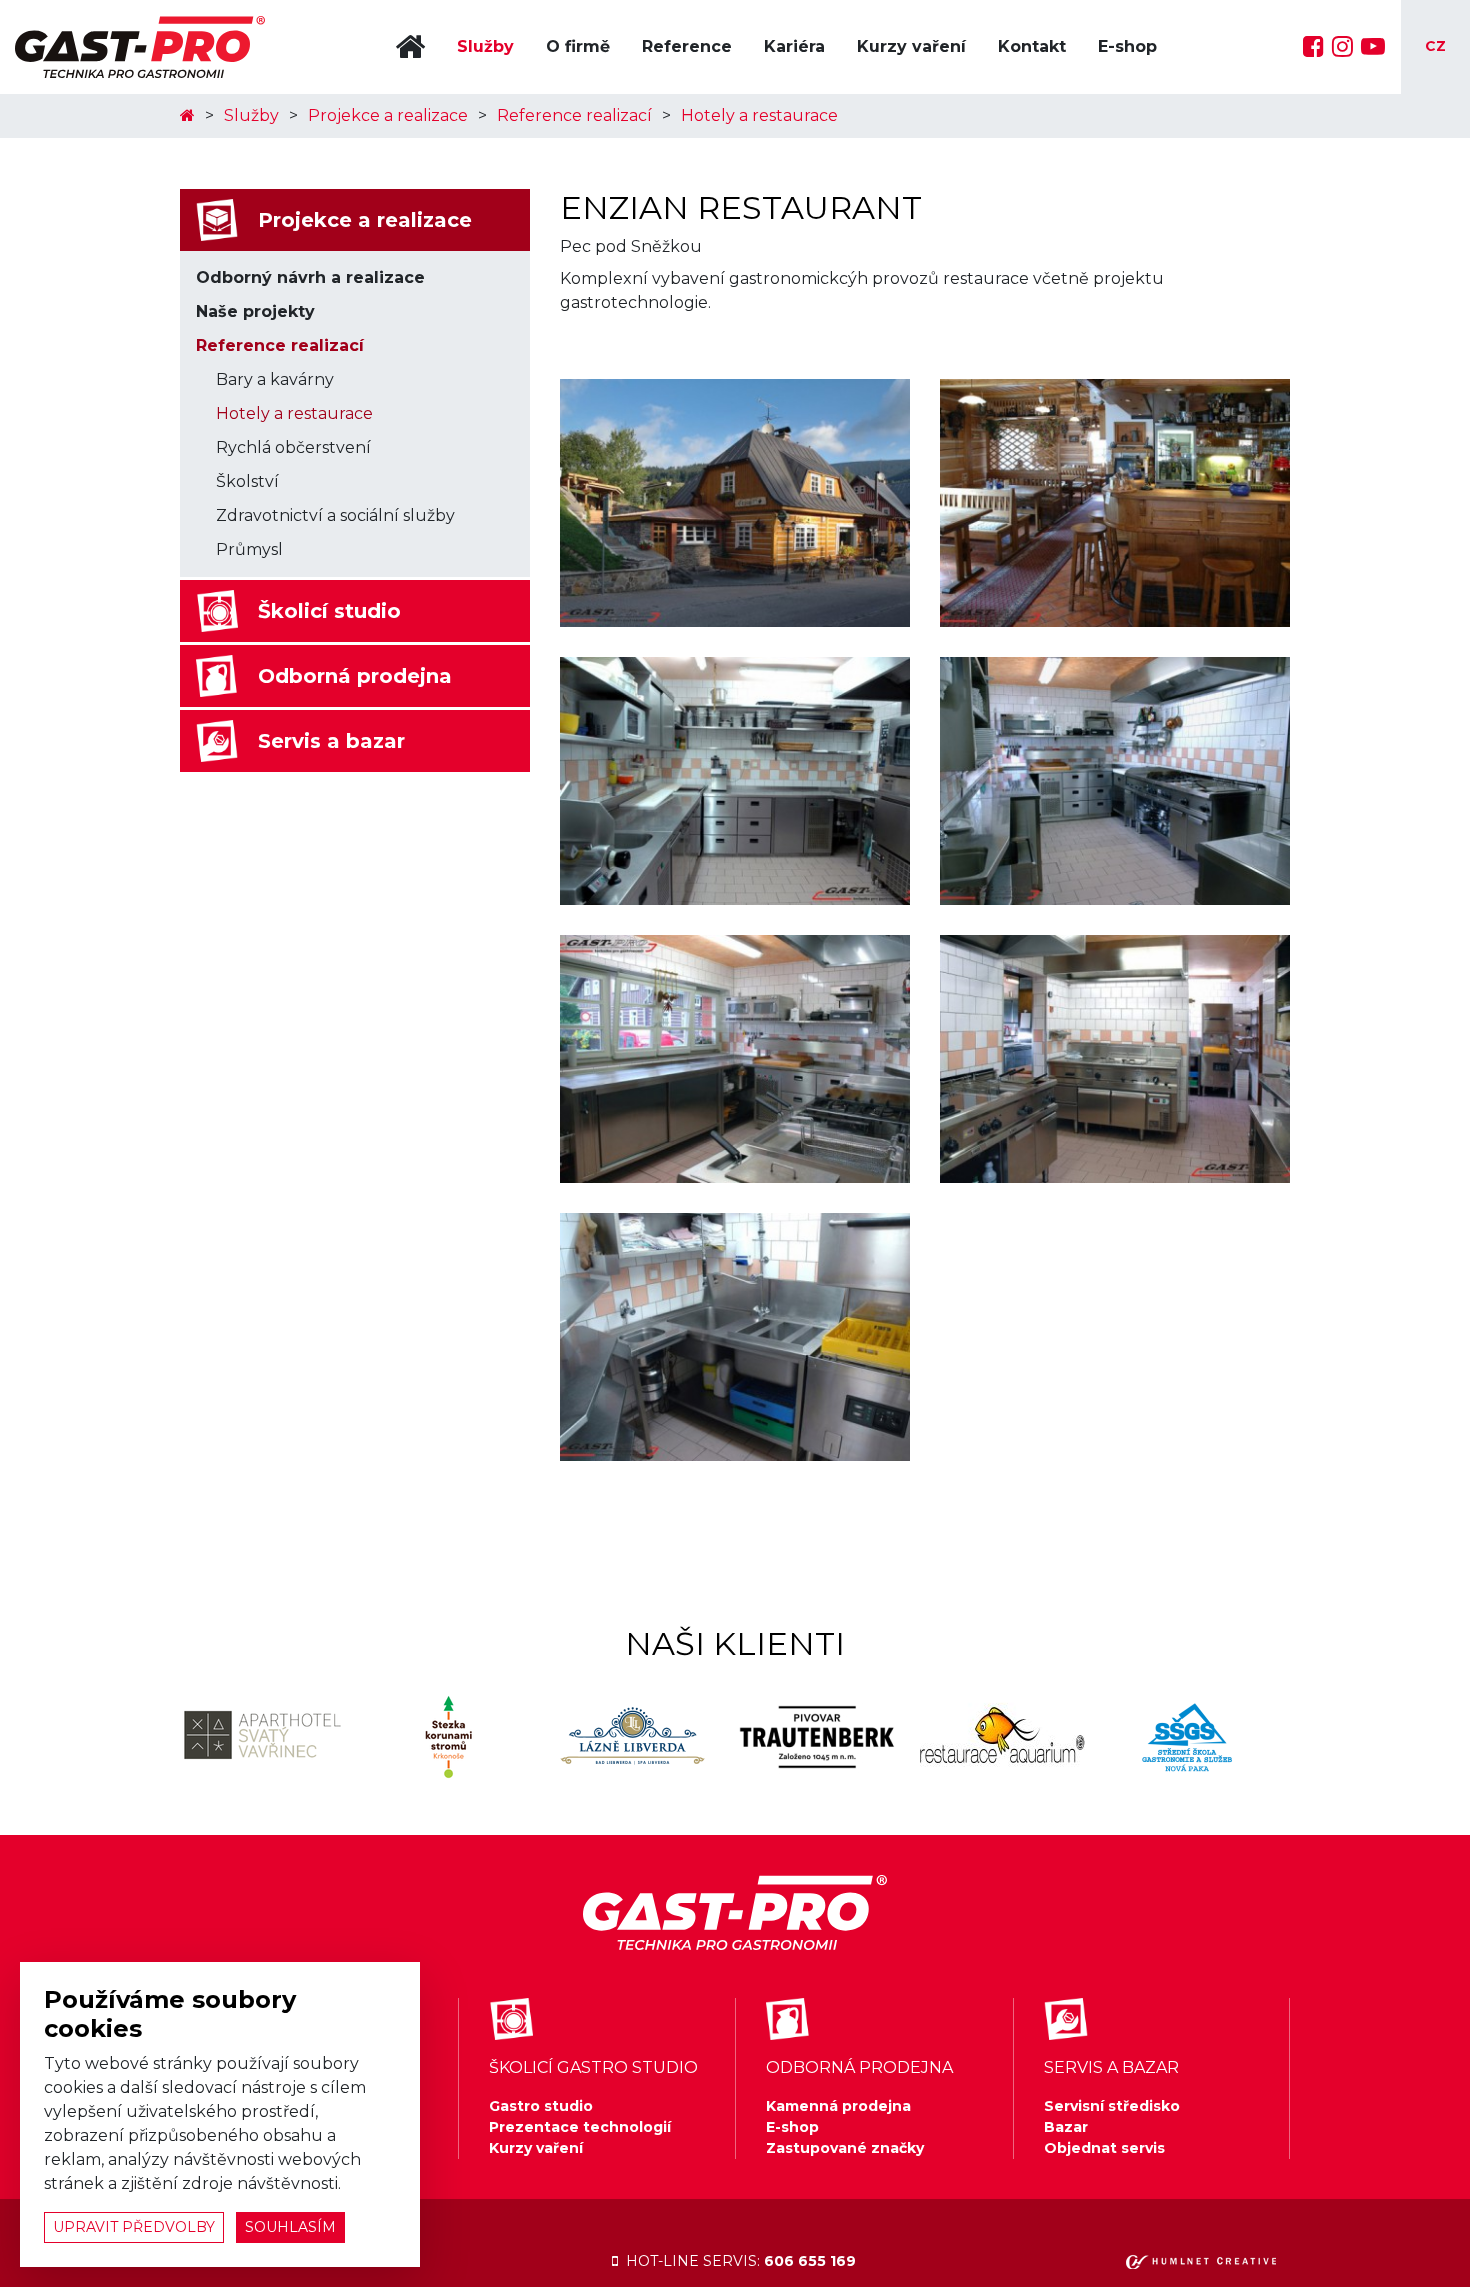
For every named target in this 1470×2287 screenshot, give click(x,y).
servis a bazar (1111, 2067)
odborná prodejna (859, 2067)
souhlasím (290, 2227)
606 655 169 (810, 2261)
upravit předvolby (134, 2227)
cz (1435, 46)
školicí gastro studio (593, 2067)
